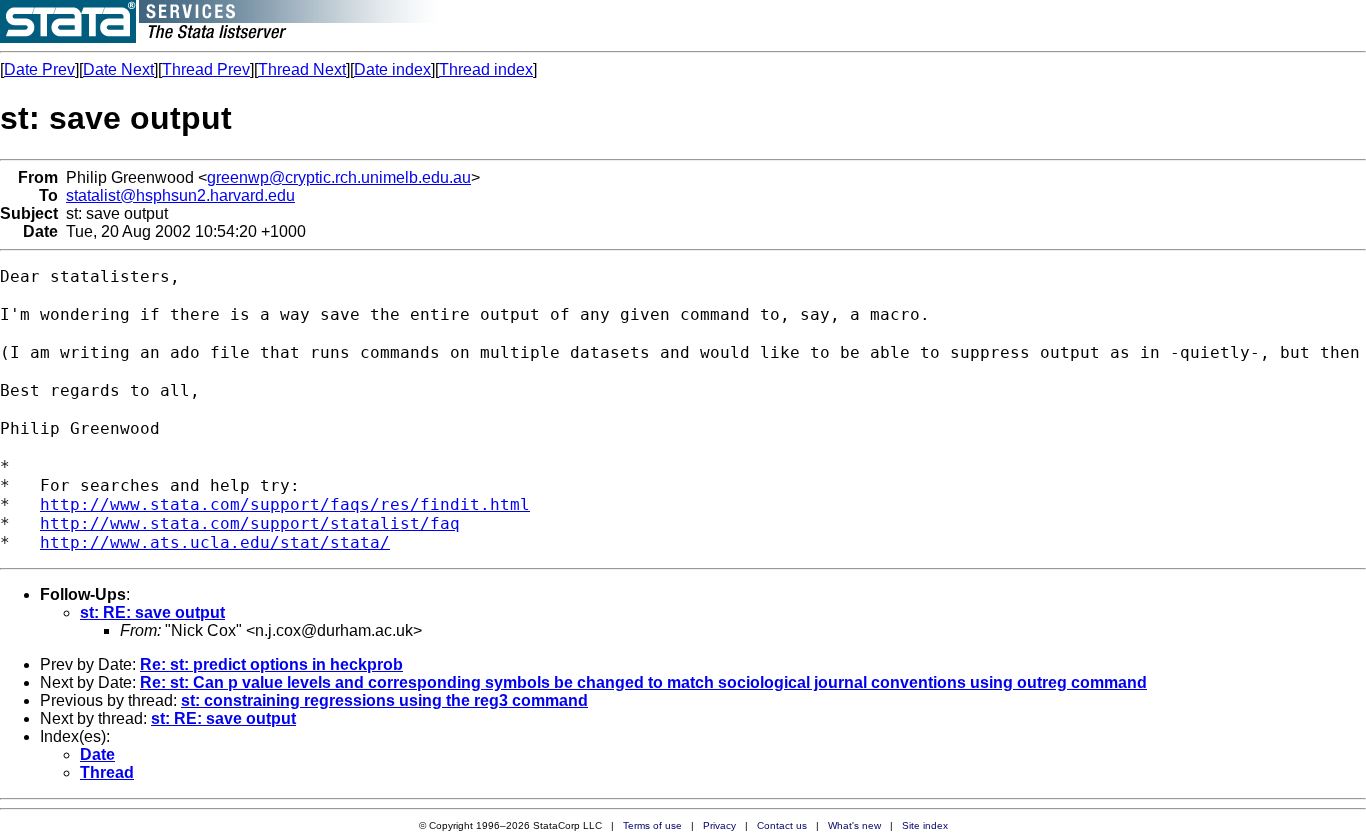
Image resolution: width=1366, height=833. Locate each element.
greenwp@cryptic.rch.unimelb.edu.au (339, 177)
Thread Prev (206, 69)
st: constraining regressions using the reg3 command (384, 700)
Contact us (782, 825)
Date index (392, 69)
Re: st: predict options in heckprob (271, 664)
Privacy (719, 825)
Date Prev (39, 69)
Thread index (486, 69)
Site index (925, 825)
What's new (854, 825)
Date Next (118, 69)
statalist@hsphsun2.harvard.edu (180, 195)
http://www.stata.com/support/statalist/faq (250, 523)
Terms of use (652, 825)
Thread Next (302, 69)
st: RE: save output (152, 612)
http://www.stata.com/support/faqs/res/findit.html (285, 504)
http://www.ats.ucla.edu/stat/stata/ (215, 542)
